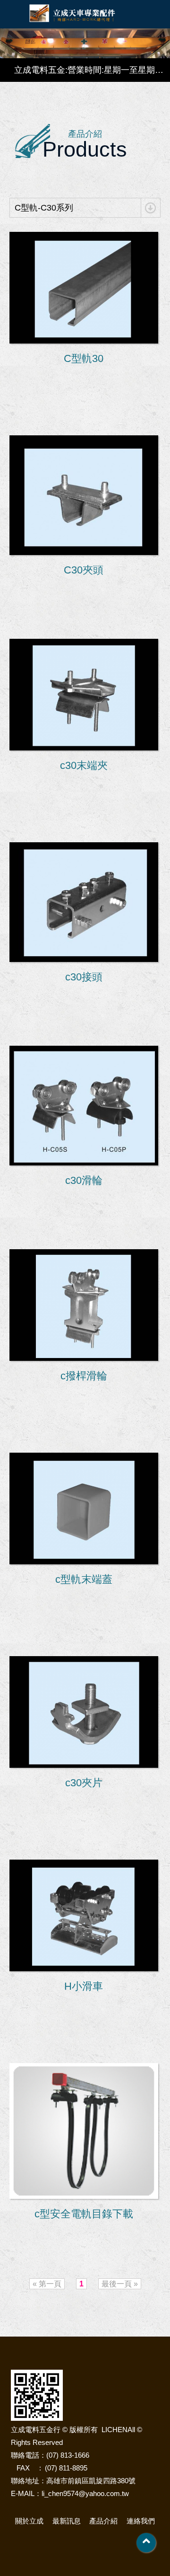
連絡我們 (141, 2521)
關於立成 (29, 2521)
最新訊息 (67, 2521)
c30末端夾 (84, 765)
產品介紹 (103, 2521)
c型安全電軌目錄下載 (84, 2214)
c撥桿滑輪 (84, 1376)
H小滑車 (84, 1986)
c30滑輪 (84, 1180)
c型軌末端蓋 (84, 1579)
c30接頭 (84, 977)
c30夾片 (84, 1783)
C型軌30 (84, 358)
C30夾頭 (84, 570)
